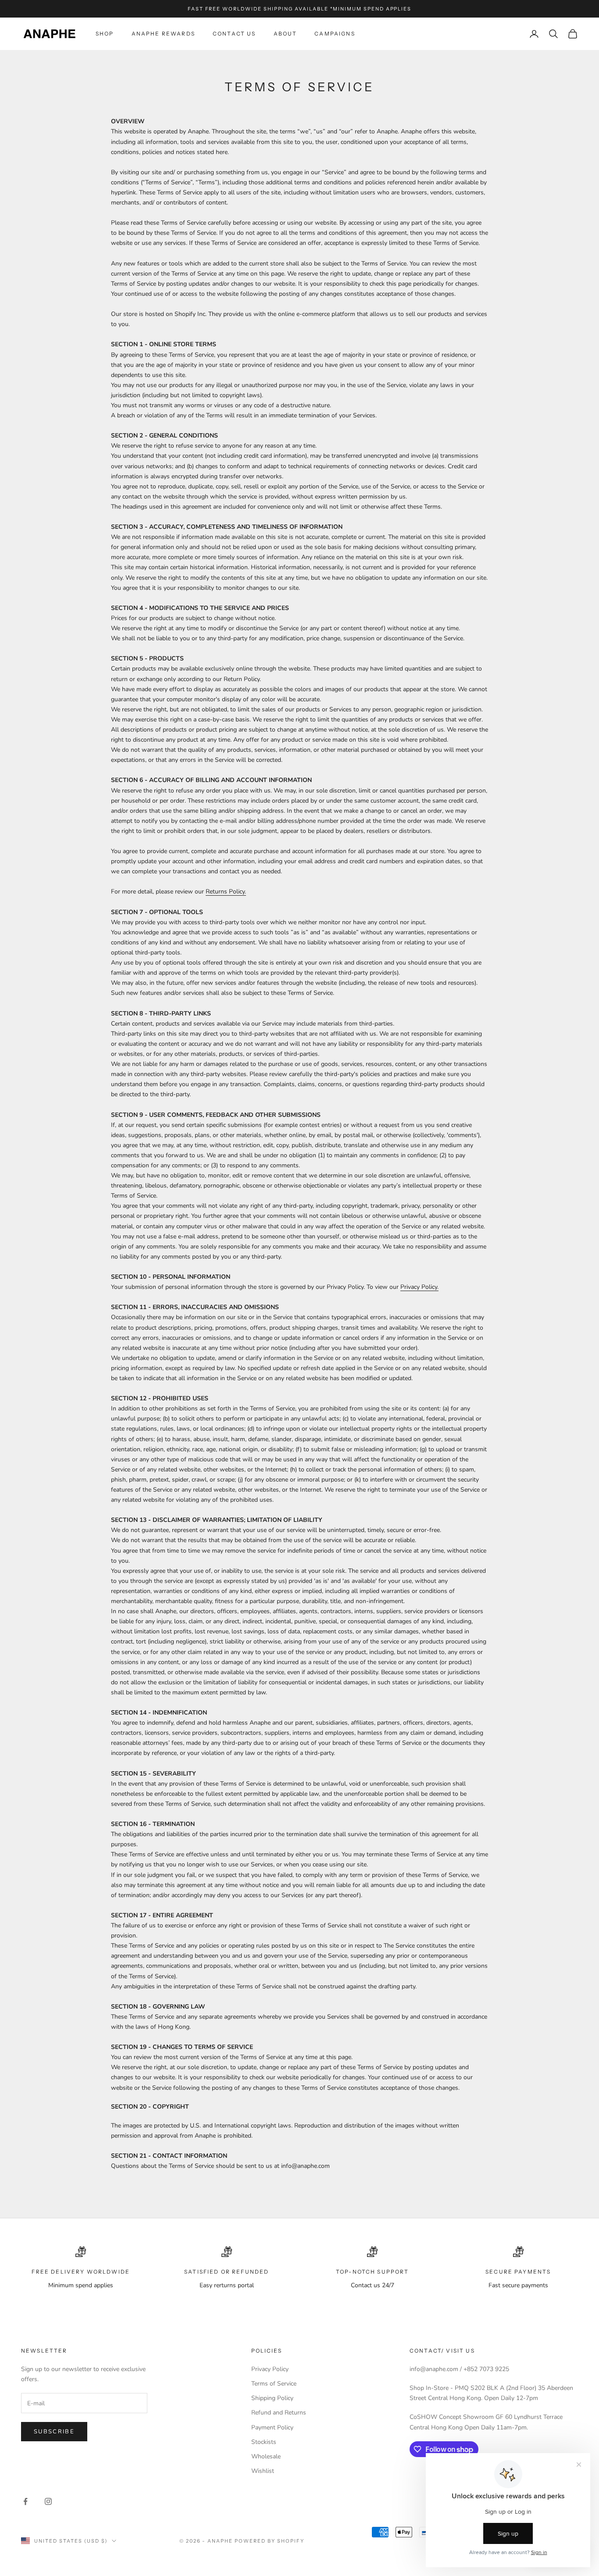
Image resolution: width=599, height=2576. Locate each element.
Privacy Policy (270, 2369)
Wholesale (266, 2456)
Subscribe (54, 2432)
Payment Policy (272, 2427)
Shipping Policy (272, 2398)
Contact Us (234, 34)
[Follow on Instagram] (48, 2501)
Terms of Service (274, 2384)
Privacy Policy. (419, 1287)
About (285, 34)
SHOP (105, 34)
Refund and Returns (279, 2413)
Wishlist (263, 2471)
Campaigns (335, 34)
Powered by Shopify (269, 2541)
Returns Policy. (226, 892)
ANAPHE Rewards (163, 34)
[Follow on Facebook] (25, 2501)
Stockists (264, 2442)
